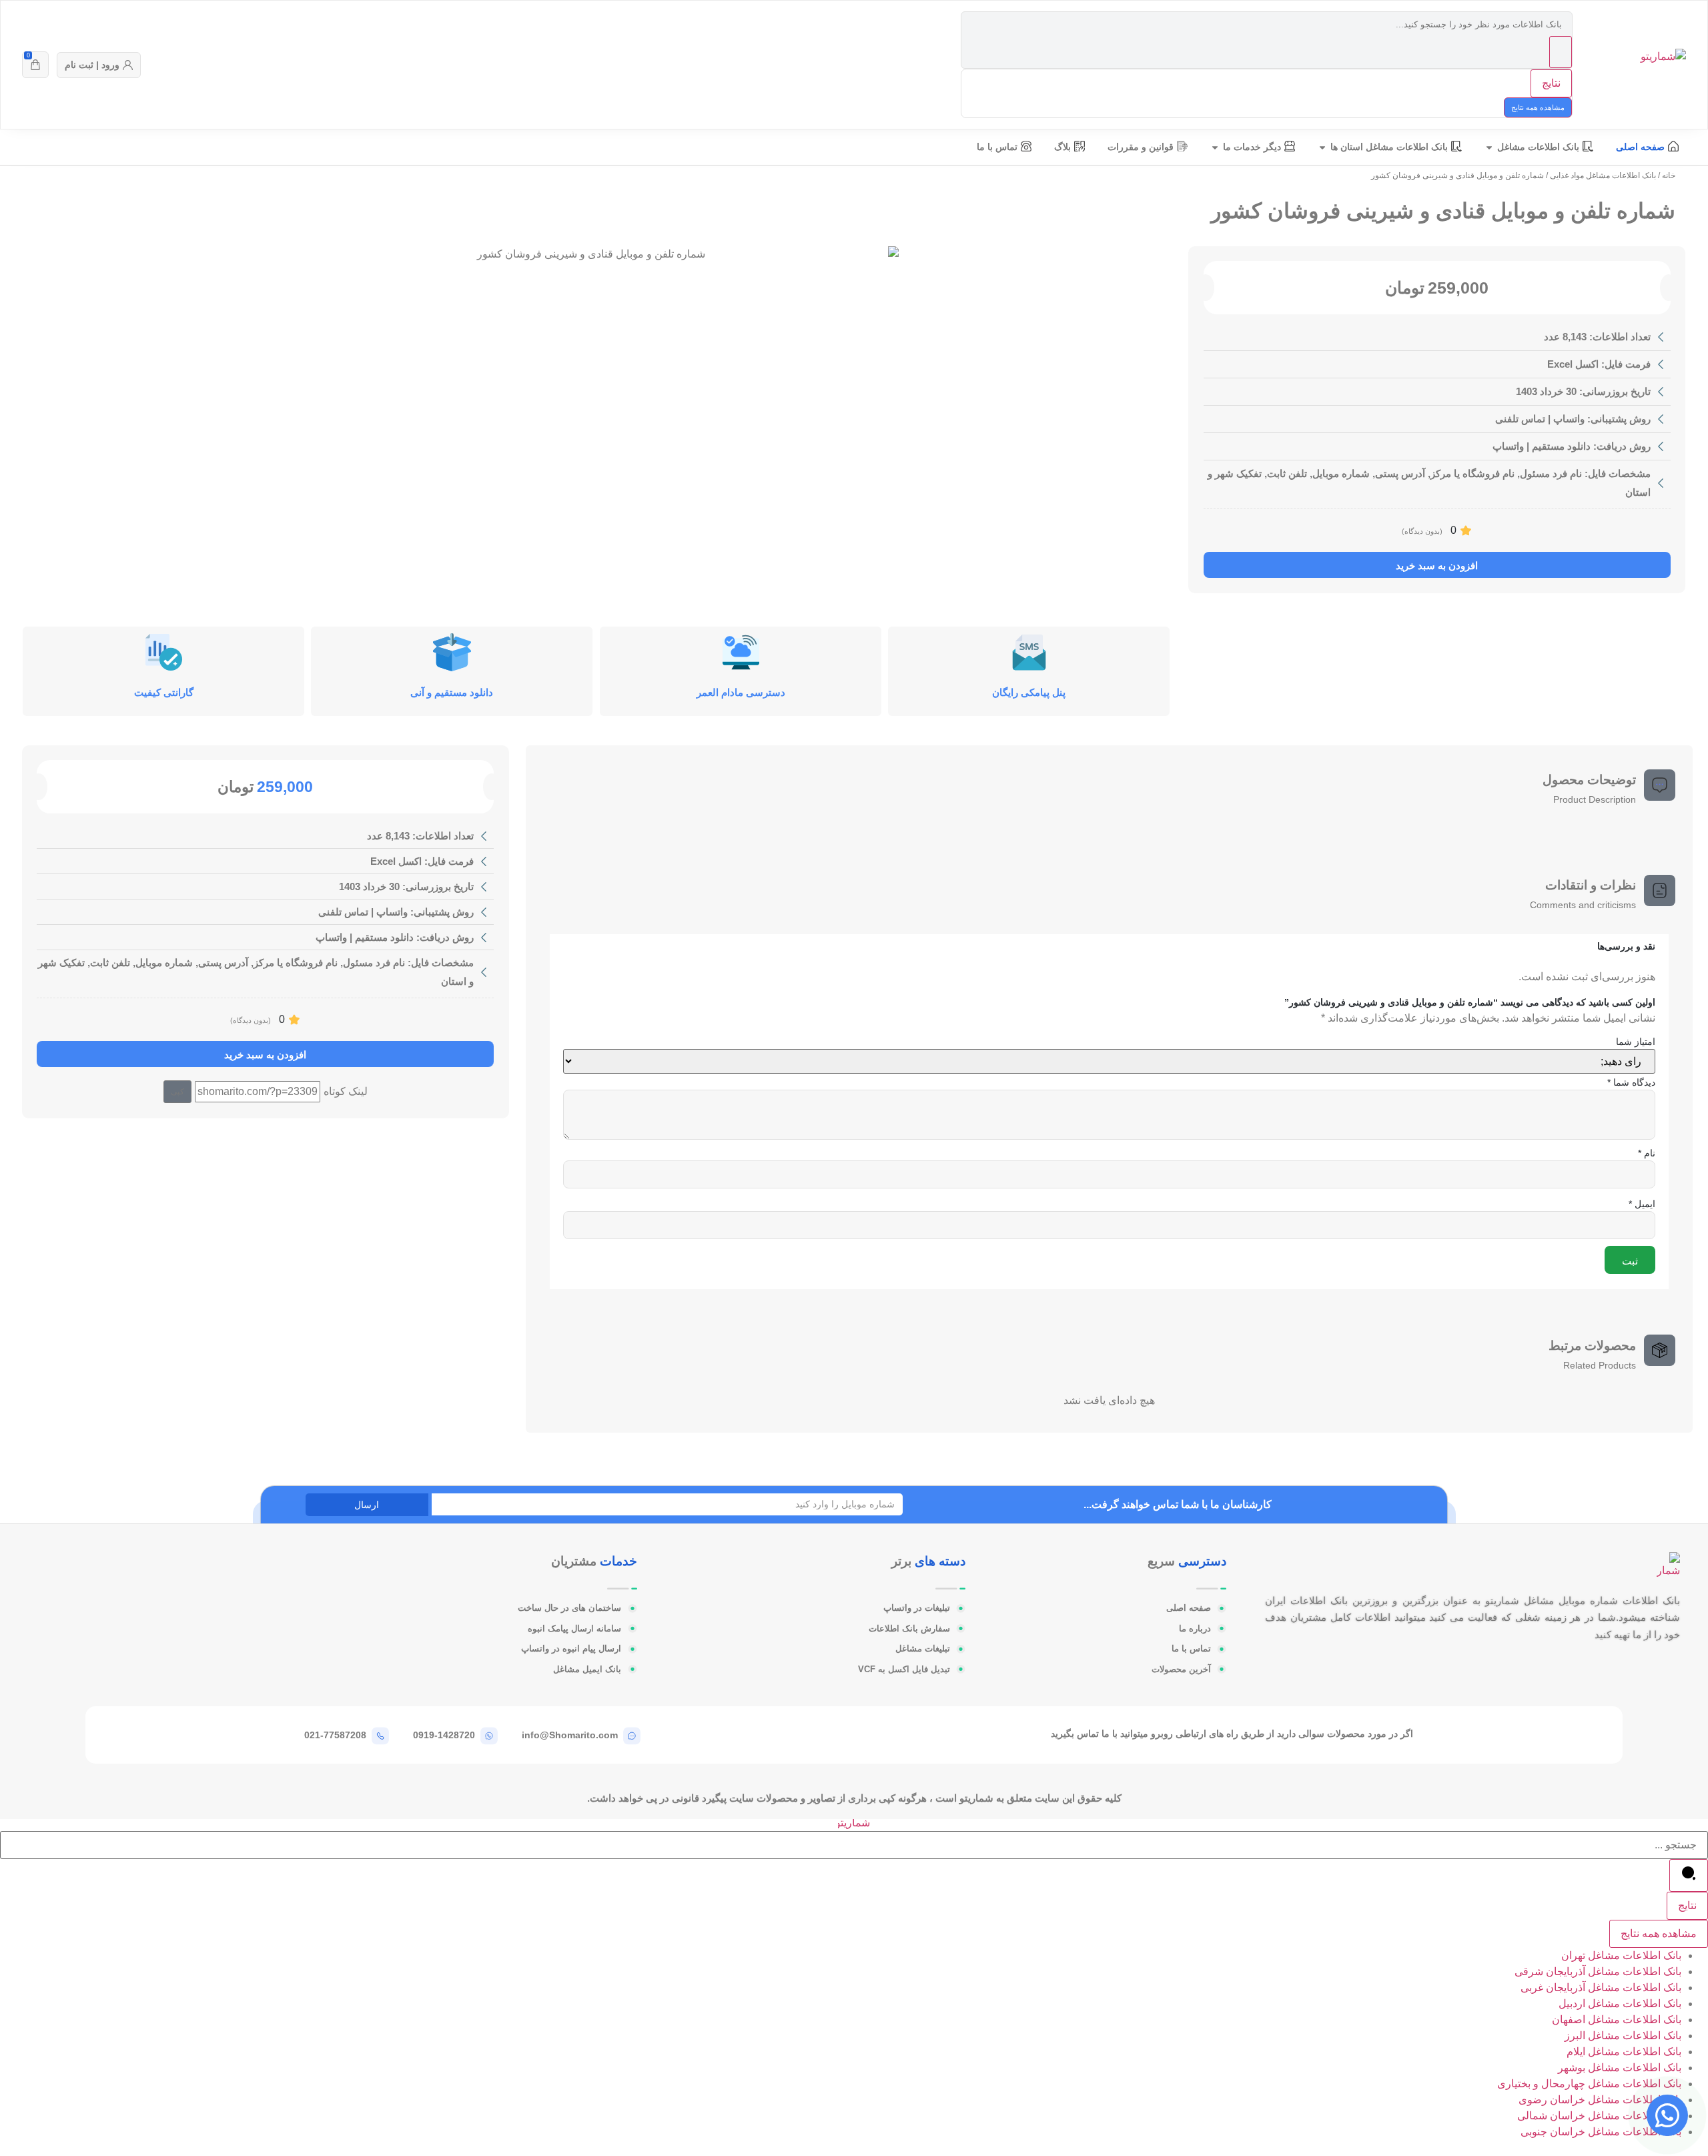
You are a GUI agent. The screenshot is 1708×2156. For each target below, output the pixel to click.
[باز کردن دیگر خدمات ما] (1215, 147)
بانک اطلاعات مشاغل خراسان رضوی (1600, 2100)
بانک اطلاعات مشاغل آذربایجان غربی (1601, 1988)
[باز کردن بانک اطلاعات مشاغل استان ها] (1322, 147)
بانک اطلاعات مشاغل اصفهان (1617, 2020)
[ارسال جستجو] (1561, 52)
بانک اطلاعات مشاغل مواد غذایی (1603, 175)
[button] (177, 1092)
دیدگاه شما (1631, 1082)
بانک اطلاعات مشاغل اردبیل (1620, 2004)
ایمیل (1642, 1204)
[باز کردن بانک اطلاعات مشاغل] (1489, 147)
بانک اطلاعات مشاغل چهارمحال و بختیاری (1589, 2084)
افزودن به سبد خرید (1437, 566)
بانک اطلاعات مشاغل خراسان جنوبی (1601, 2132)
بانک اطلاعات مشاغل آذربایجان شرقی (1598, 1971)
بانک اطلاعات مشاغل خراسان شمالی (1599, 2116)
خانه (1669, 175)
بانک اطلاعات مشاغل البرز (1623, 2036)
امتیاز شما (1636, 1042)
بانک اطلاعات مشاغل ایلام (1624, 2052)
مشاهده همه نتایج (1538, 107)
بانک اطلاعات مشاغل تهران (1621, 1955)
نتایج (1551, 83)
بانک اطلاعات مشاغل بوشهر (1620, 2068)
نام (1647, 1153)
